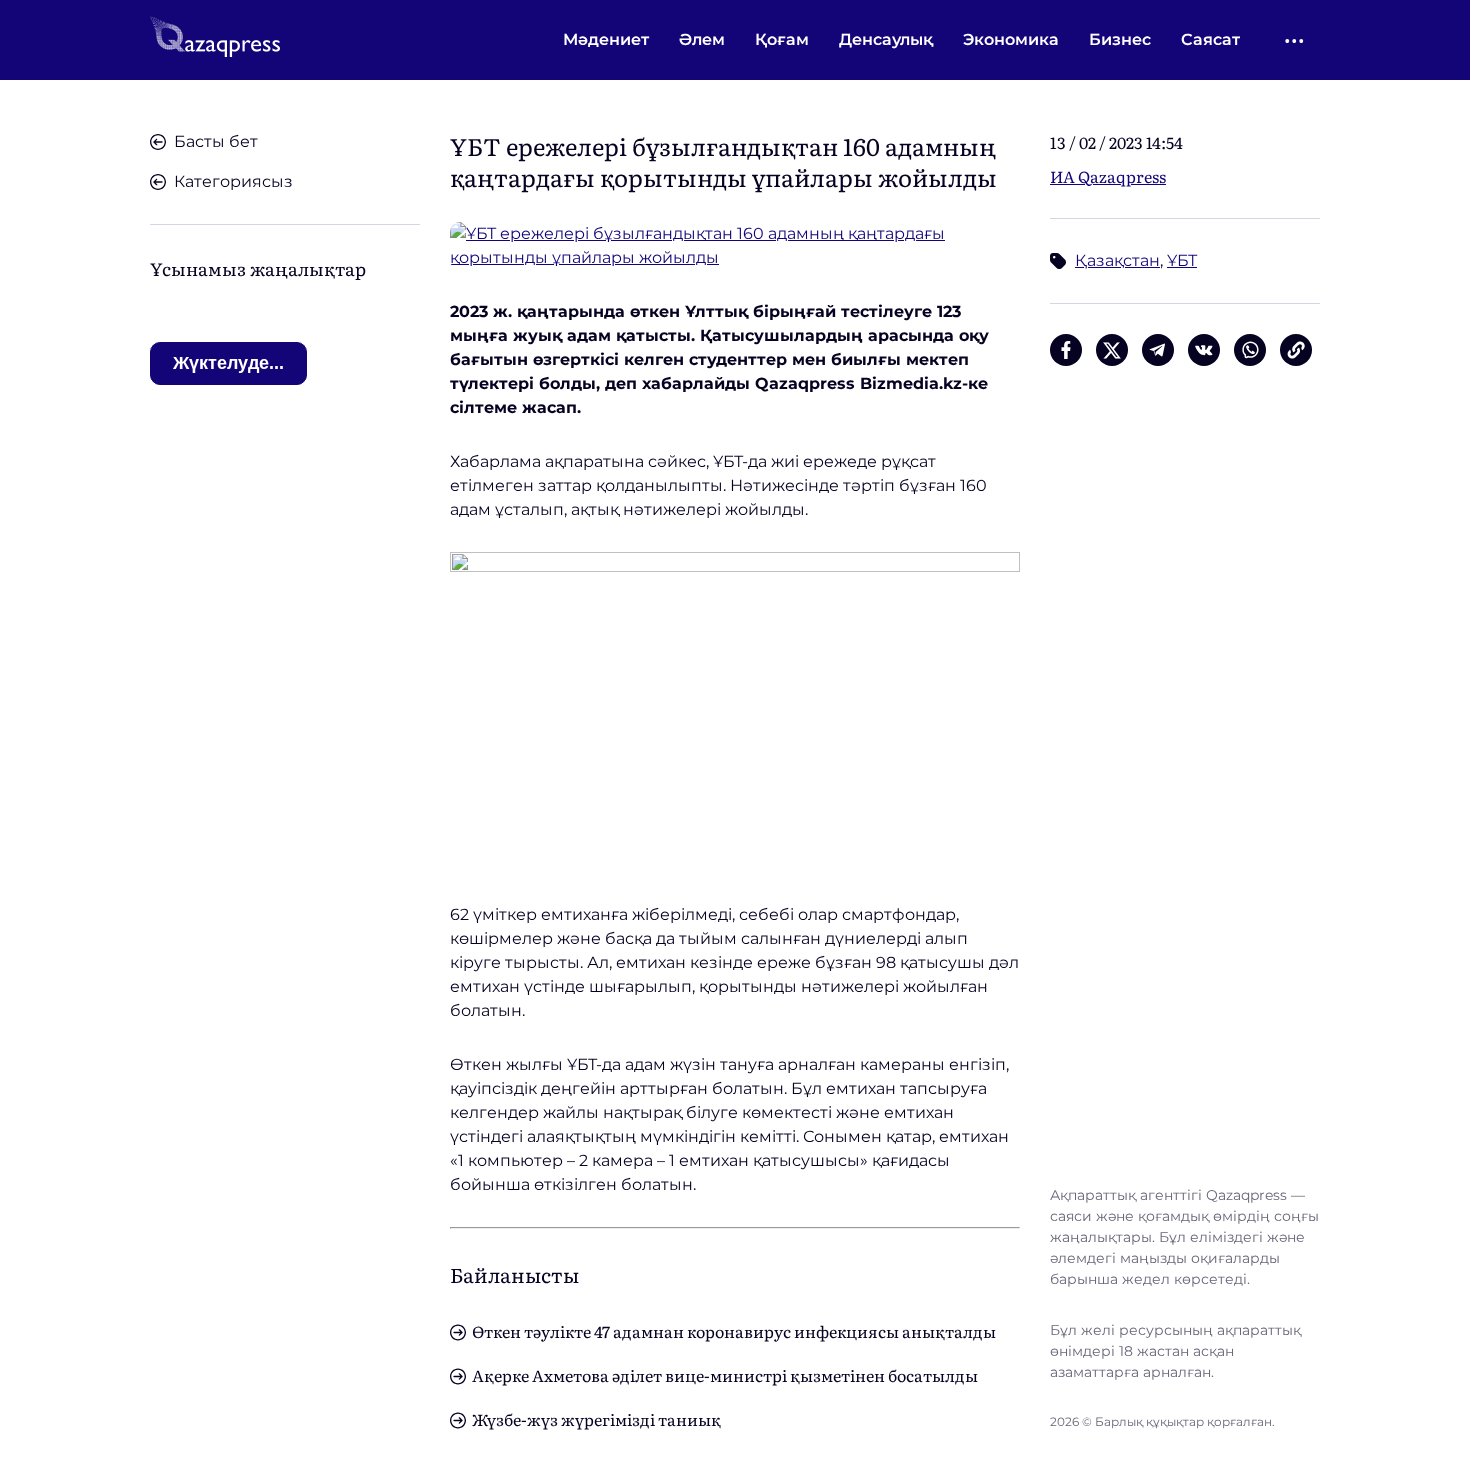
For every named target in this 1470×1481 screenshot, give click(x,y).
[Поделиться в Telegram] (1158, 350)
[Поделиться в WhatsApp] (1250, 350)
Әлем (702, 39)
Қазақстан (1117, 260)
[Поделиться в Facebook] (1066, 350)
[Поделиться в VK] (1204, 350)
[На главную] (215, 40)
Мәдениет (606, 39)
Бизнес (1120, 39)
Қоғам (782, 39)
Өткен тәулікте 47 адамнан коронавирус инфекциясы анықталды (734, 1331)
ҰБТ (1182, 260)
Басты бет (216, 141)
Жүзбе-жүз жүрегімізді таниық (596, 1419)
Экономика (1011, 39)
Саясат (1210, 39)
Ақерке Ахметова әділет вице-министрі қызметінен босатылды (725, 1375)
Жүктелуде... (228, 363)
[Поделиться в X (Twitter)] (1112, 350)
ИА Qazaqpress (1108, 176)
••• (1295, 40)
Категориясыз (233, 181)
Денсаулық (886, 39)
